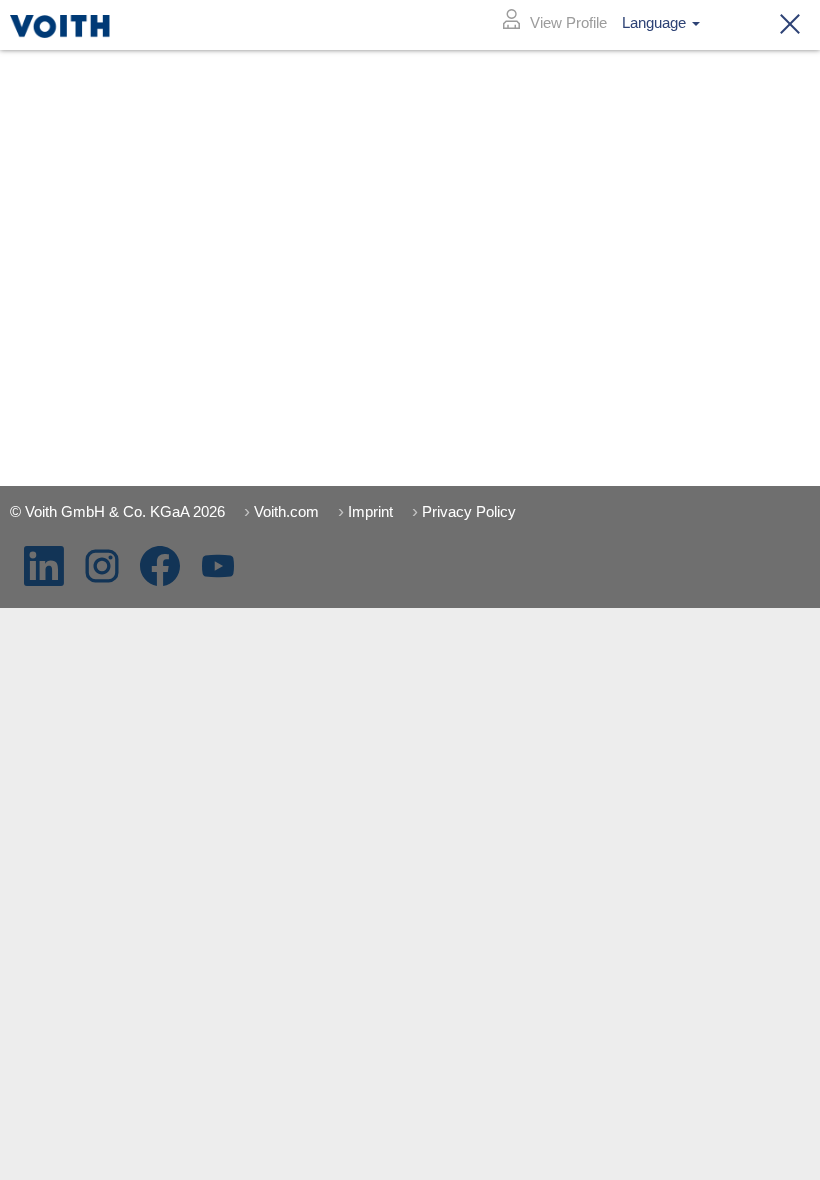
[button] (784, 25)
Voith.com (286, 511)
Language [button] (656, 22)
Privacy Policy (469, 511)
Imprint (370, 511)
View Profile (568, 22)
